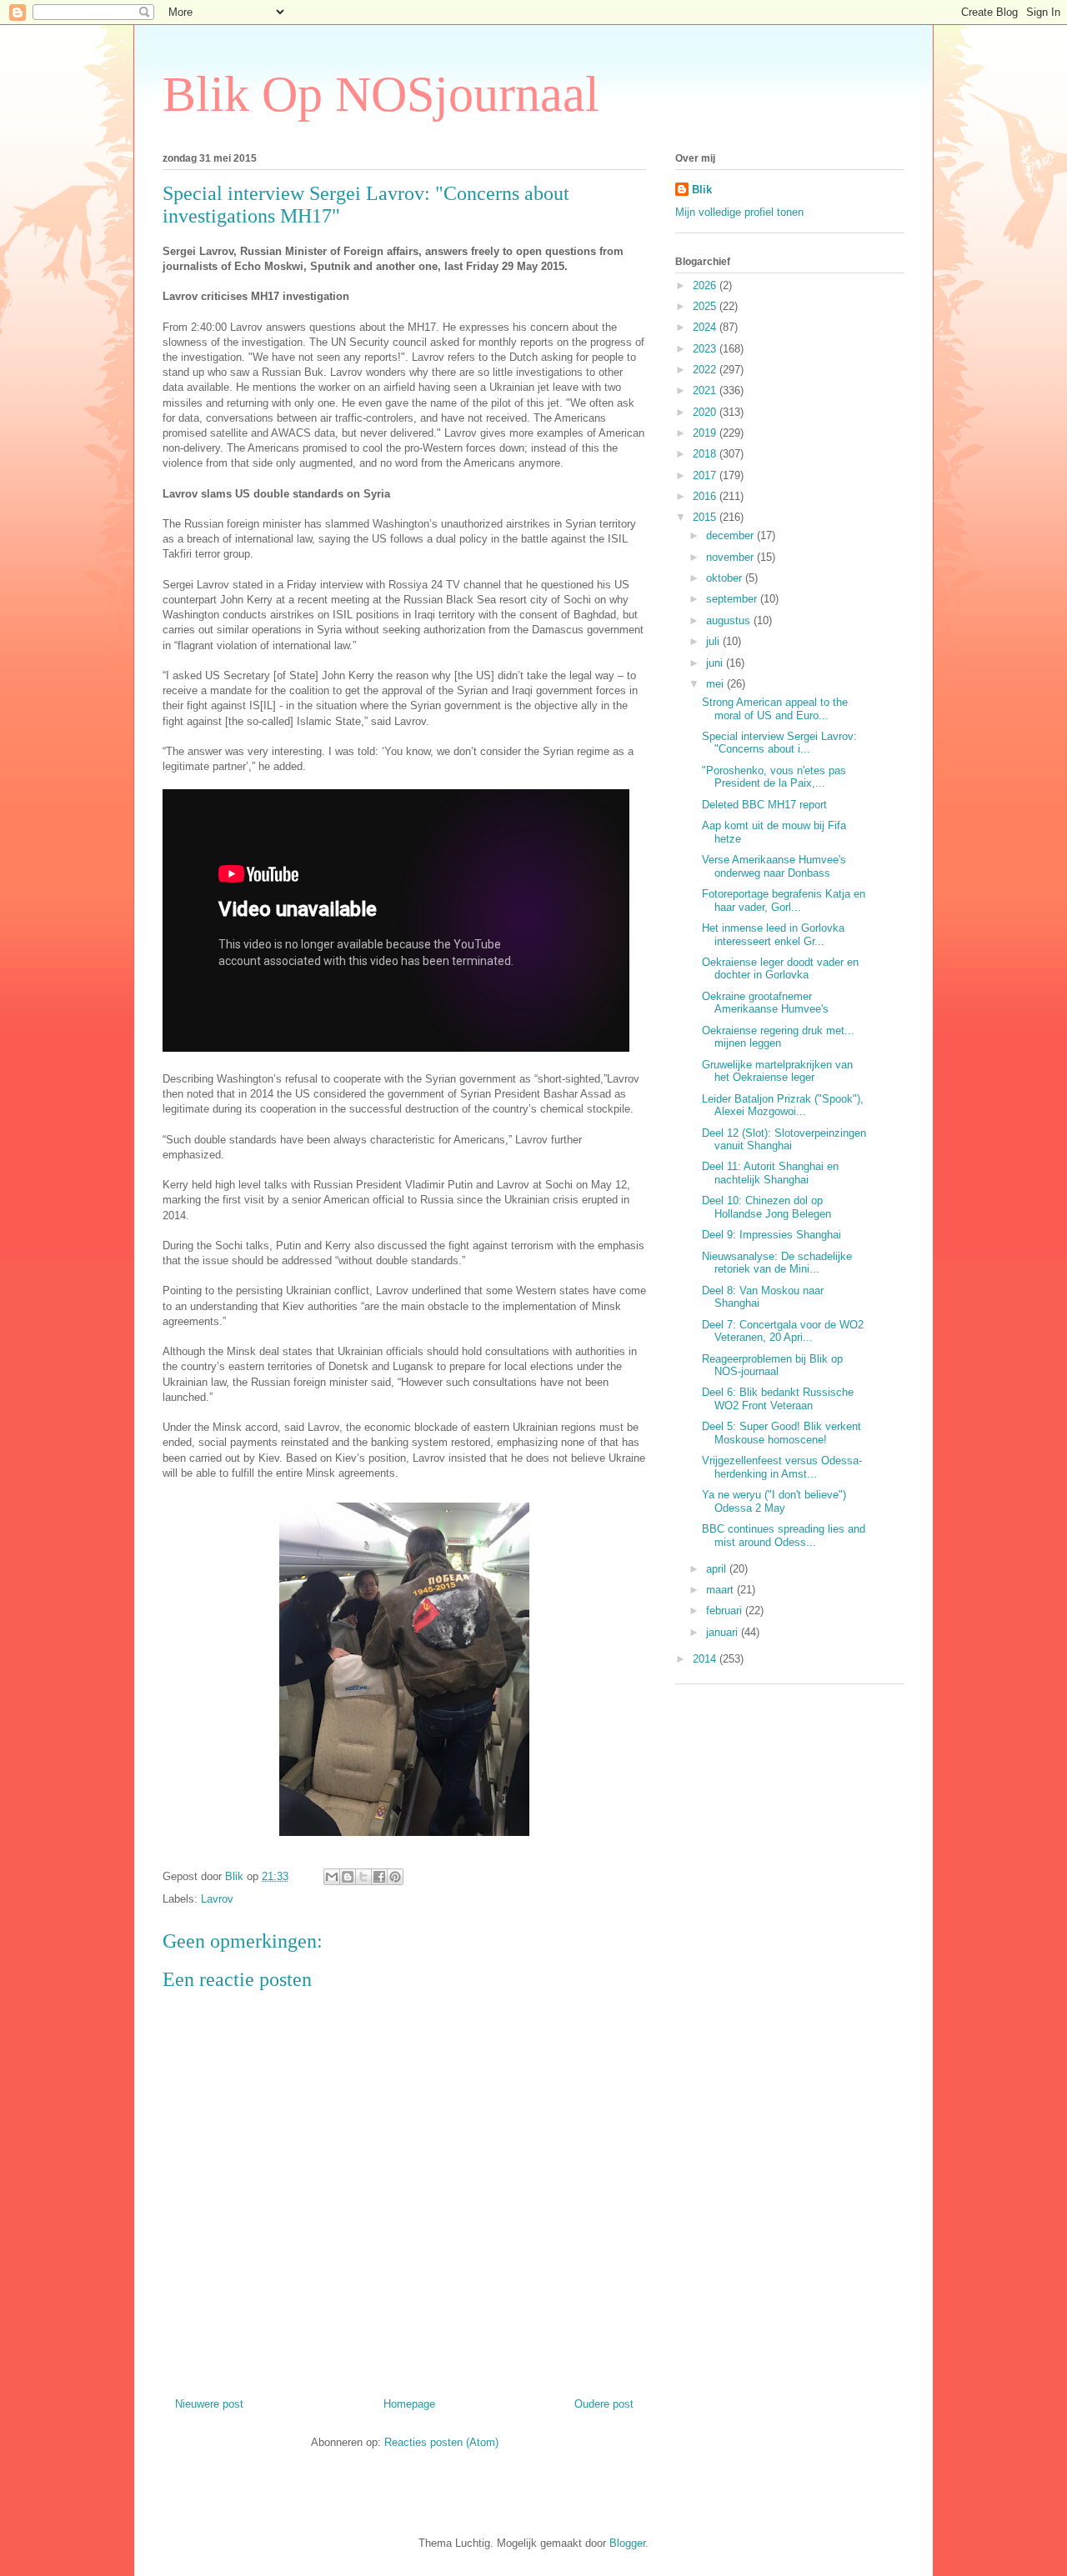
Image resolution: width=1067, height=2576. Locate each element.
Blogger (627, 2543)
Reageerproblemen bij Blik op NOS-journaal (772, 1366)
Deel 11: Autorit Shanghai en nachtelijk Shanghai (770, 1173)
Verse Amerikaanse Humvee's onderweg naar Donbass (774, 866)
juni (716, 663)
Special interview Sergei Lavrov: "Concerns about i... (779, 743)
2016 (706, 496)
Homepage (409, 2404)
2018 (706, 454)
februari (726, 1611)
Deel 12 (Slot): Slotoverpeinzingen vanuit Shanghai (784, 1140)
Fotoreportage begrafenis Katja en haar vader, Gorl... (784, 900)
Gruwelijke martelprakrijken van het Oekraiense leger (777, 1071)
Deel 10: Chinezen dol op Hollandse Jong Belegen (766, 1207)
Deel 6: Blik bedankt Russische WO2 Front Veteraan (778, 1399)
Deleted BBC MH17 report (764, 805)
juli (714, 641)
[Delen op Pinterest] (395, 1877)
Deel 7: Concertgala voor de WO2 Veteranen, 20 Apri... (783, 1331)
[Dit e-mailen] (332, 1877)
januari (724, 1632)
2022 (706, 370)
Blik (702, 190)
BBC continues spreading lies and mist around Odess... (784, 1536)
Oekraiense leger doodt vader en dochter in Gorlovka (780, 969)
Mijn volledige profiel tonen (739, 212)
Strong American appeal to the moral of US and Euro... (775, 709)
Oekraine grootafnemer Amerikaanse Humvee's (765, 1003)
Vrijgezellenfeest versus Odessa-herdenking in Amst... (782, 1467)
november (731, 557)
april (718, 1569)
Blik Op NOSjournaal (381, 94)
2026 (706, 285)
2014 (706, 1659)
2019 (706, 433)
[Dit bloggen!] (348, 1877)
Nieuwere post (209, 2404)
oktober (726, 578)
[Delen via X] (363, 1877)
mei (716, 684)
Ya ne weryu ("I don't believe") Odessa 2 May (774, 1501)
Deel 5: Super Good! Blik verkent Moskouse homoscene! (781, 1433)
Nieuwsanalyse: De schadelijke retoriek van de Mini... (777, 1263)
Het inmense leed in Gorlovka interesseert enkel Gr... (773, 935)
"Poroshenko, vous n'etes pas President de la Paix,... (774, 777)
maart (721, 1590)
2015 (706, 517)
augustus (730, 620)
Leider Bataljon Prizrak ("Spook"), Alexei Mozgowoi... (783, 1105)
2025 (706, 306)
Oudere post (604, 2404)
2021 (706, 390)
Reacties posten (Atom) (441, 2442)
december (731, 535)
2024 (706, 327)
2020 (706, 412)
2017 (706, 475)
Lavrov (217, 1899)
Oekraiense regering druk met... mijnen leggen (778, 1037)
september (733, 599)
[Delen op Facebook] (379, 1877)
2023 (706, 349)
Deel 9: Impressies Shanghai (771, 1235)
